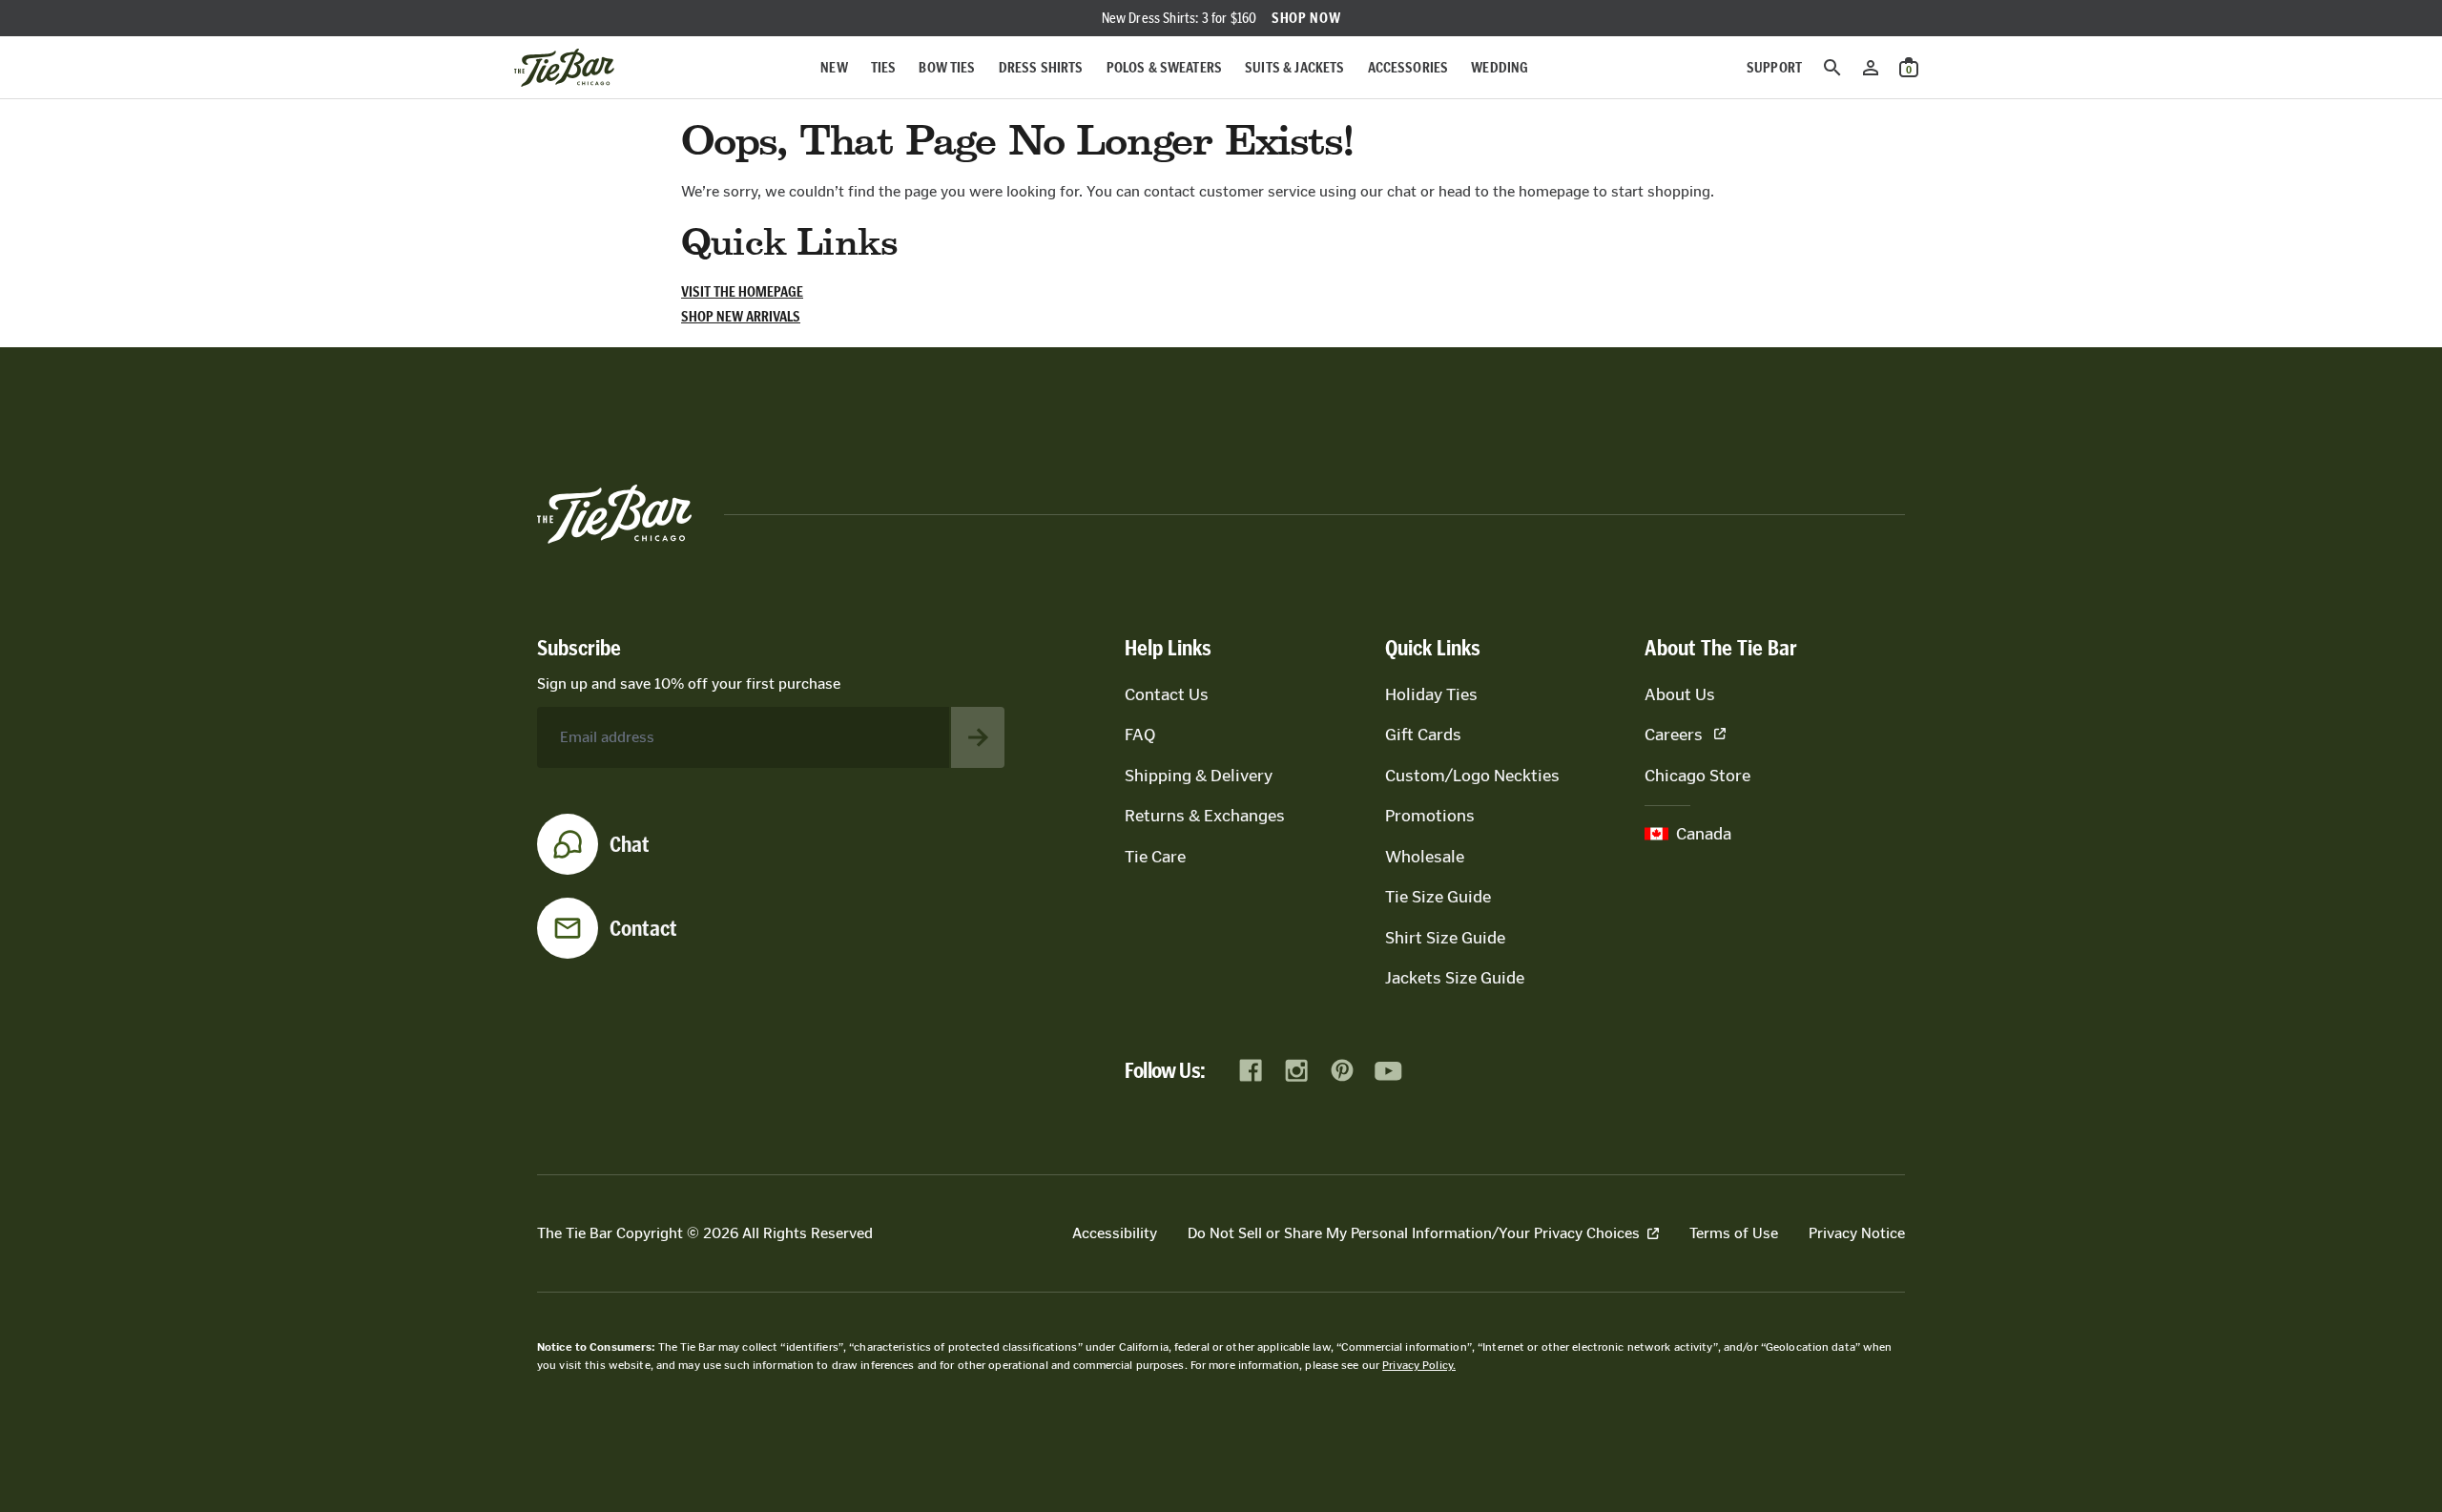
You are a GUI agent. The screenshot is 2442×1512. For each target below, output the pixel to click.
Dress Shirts (1041, 67)
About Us (1680, 694)
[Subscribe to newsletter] (978, 737)
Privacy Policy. (1419, 1365)
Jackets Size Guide (1455, 978)
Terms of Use (1734, 1233)
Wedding (1500, 67)
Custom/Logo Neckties (1472, 776)
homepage (1554, 191)
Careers (1674, 735)
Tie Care (1155, 857)
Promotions (1430, 816)
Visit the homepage (742, 291)
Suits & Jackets (1294, 67)
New (834, 67)
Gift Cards (1423, 735)
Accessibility (1115, 1233)
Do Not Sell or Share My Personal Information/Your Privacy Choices (1414, 1233)
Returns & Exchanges (1205, 816)
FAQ (1140, 735)
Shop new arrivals (741, 316)
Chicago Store (1697, 776)
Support (1774, 67)
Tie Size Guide (1438, 897)
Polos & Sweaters (1165, 67)
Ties (884, 67)
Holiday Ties (1431, 694)
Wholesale (1425, 857)
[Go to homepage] (564, 68)
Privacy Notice (1857, 1233)
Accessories (1408, 67)
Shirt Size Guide (1445, 938)
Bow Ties (947, 67)
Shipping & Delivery (1199, 776)
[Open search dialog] (1832, 68)
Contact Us (1167, 694)
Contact (643, 928)
